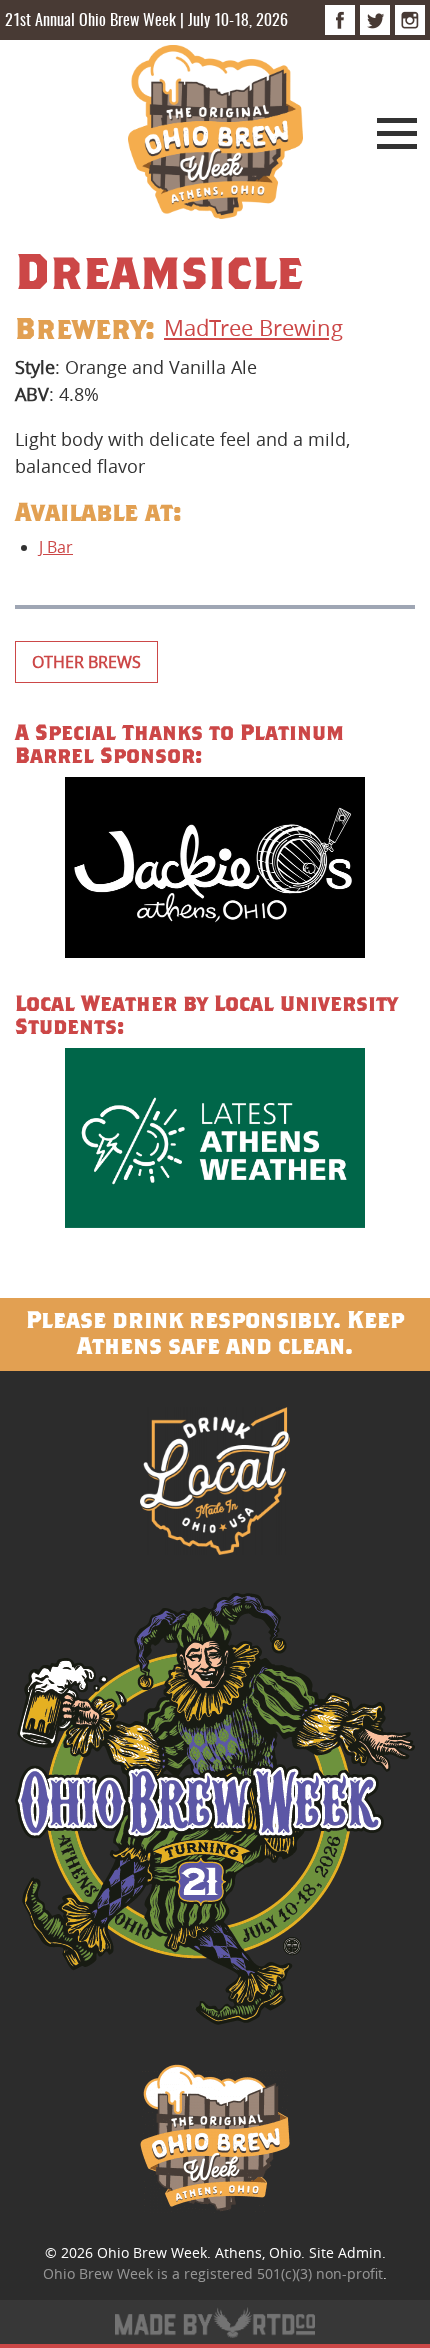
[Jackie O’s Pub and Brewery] (215, 870)
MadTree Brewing (253, 327)
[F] (340, 20)
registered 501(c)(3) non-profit (283, 2273)
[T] (375, 20)
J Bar (56, 547)
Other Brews (86, 662)
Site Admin (345, 2252)
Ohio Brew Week (152, 2252)
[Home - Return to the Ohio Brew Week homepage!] (215, 135)
